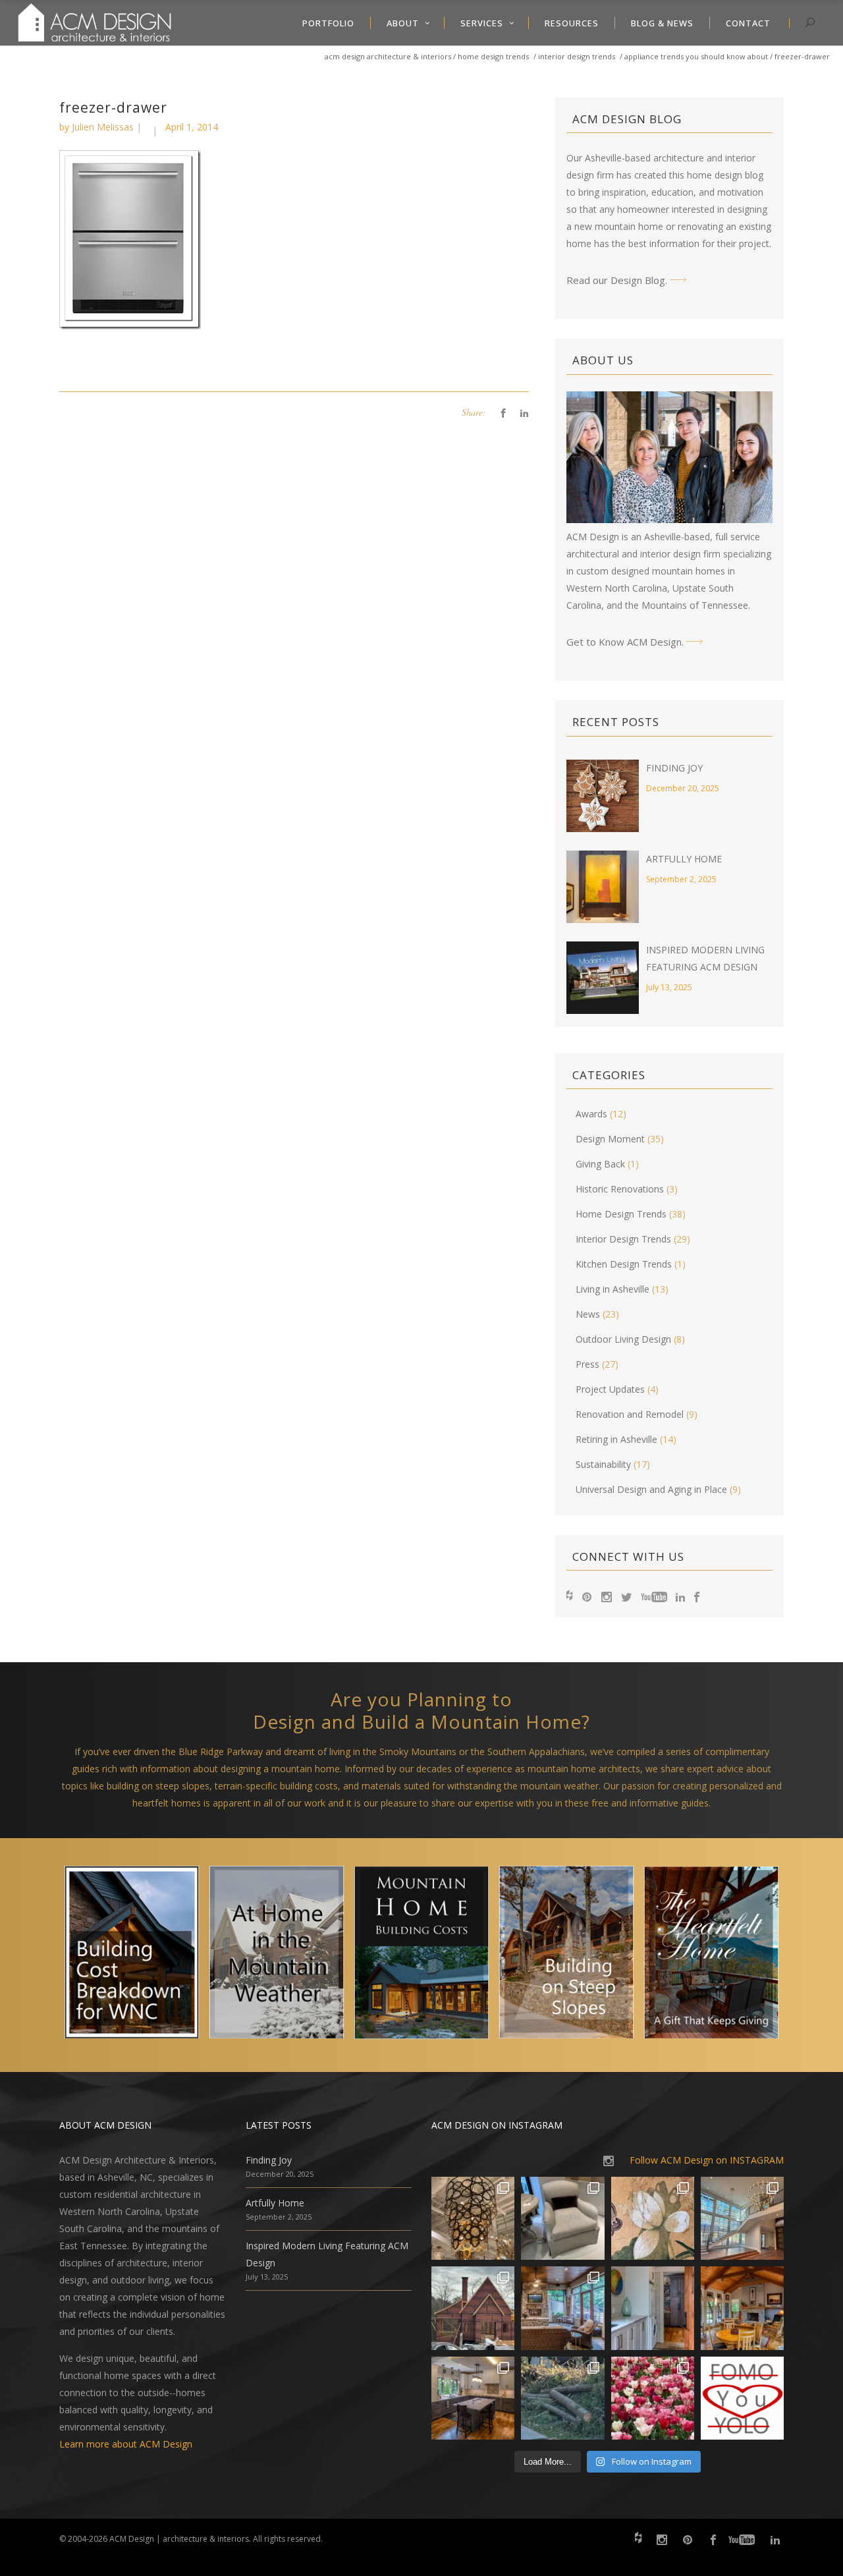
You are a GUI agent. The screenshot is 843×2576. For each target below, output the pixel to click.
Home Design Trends (493, 56)
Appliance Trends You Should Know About (696, 56)
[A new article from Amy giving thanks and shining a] (562, 2398)
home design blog (725, 175)
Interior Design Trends (577, 56)
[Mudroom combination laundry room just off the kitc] (653, 2308)
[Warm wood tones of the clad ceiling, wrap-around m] (742, 2308)
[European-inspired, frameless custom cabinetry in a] (473, 2398)
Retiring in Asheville (616, 1439)
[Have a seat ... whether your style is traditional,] (562, 2218)
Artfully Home (684, 859)
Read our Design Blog (616, 280)
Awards (591, 1114)
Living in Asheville (612, 1289)
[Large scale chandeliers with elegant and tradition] (742, 2218)
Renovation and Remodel (630, 1414)
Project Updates (610, 1389)
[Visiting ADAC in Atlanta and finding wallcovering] (653, 2218)
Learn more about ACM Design (126, 2444)
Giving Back (600, 1164)
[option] (132, 1955)
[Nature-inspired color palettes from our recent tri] (653, 2398)
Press (587, 1364)
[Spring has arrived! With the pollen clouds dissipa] (562, 2308)
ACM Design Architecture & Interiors (388, 56)
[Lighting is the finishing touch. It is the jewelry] (473, 2218)
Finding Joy (674, 768)
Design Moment (610, 1139)
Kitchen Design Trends (624, 1264)
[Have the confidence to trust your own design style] (742, 2398)
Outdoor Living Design (623, 1339)
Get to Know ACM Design (624, 642)
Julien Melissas (103, 127)
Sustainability (603, 1464)
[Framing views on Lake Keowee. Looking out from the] (473, 2308)
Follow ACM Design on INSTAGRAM (707, 2160)
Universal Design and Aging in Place (651, 1489)
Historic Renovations (620, 1189)
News (588, 1314)
